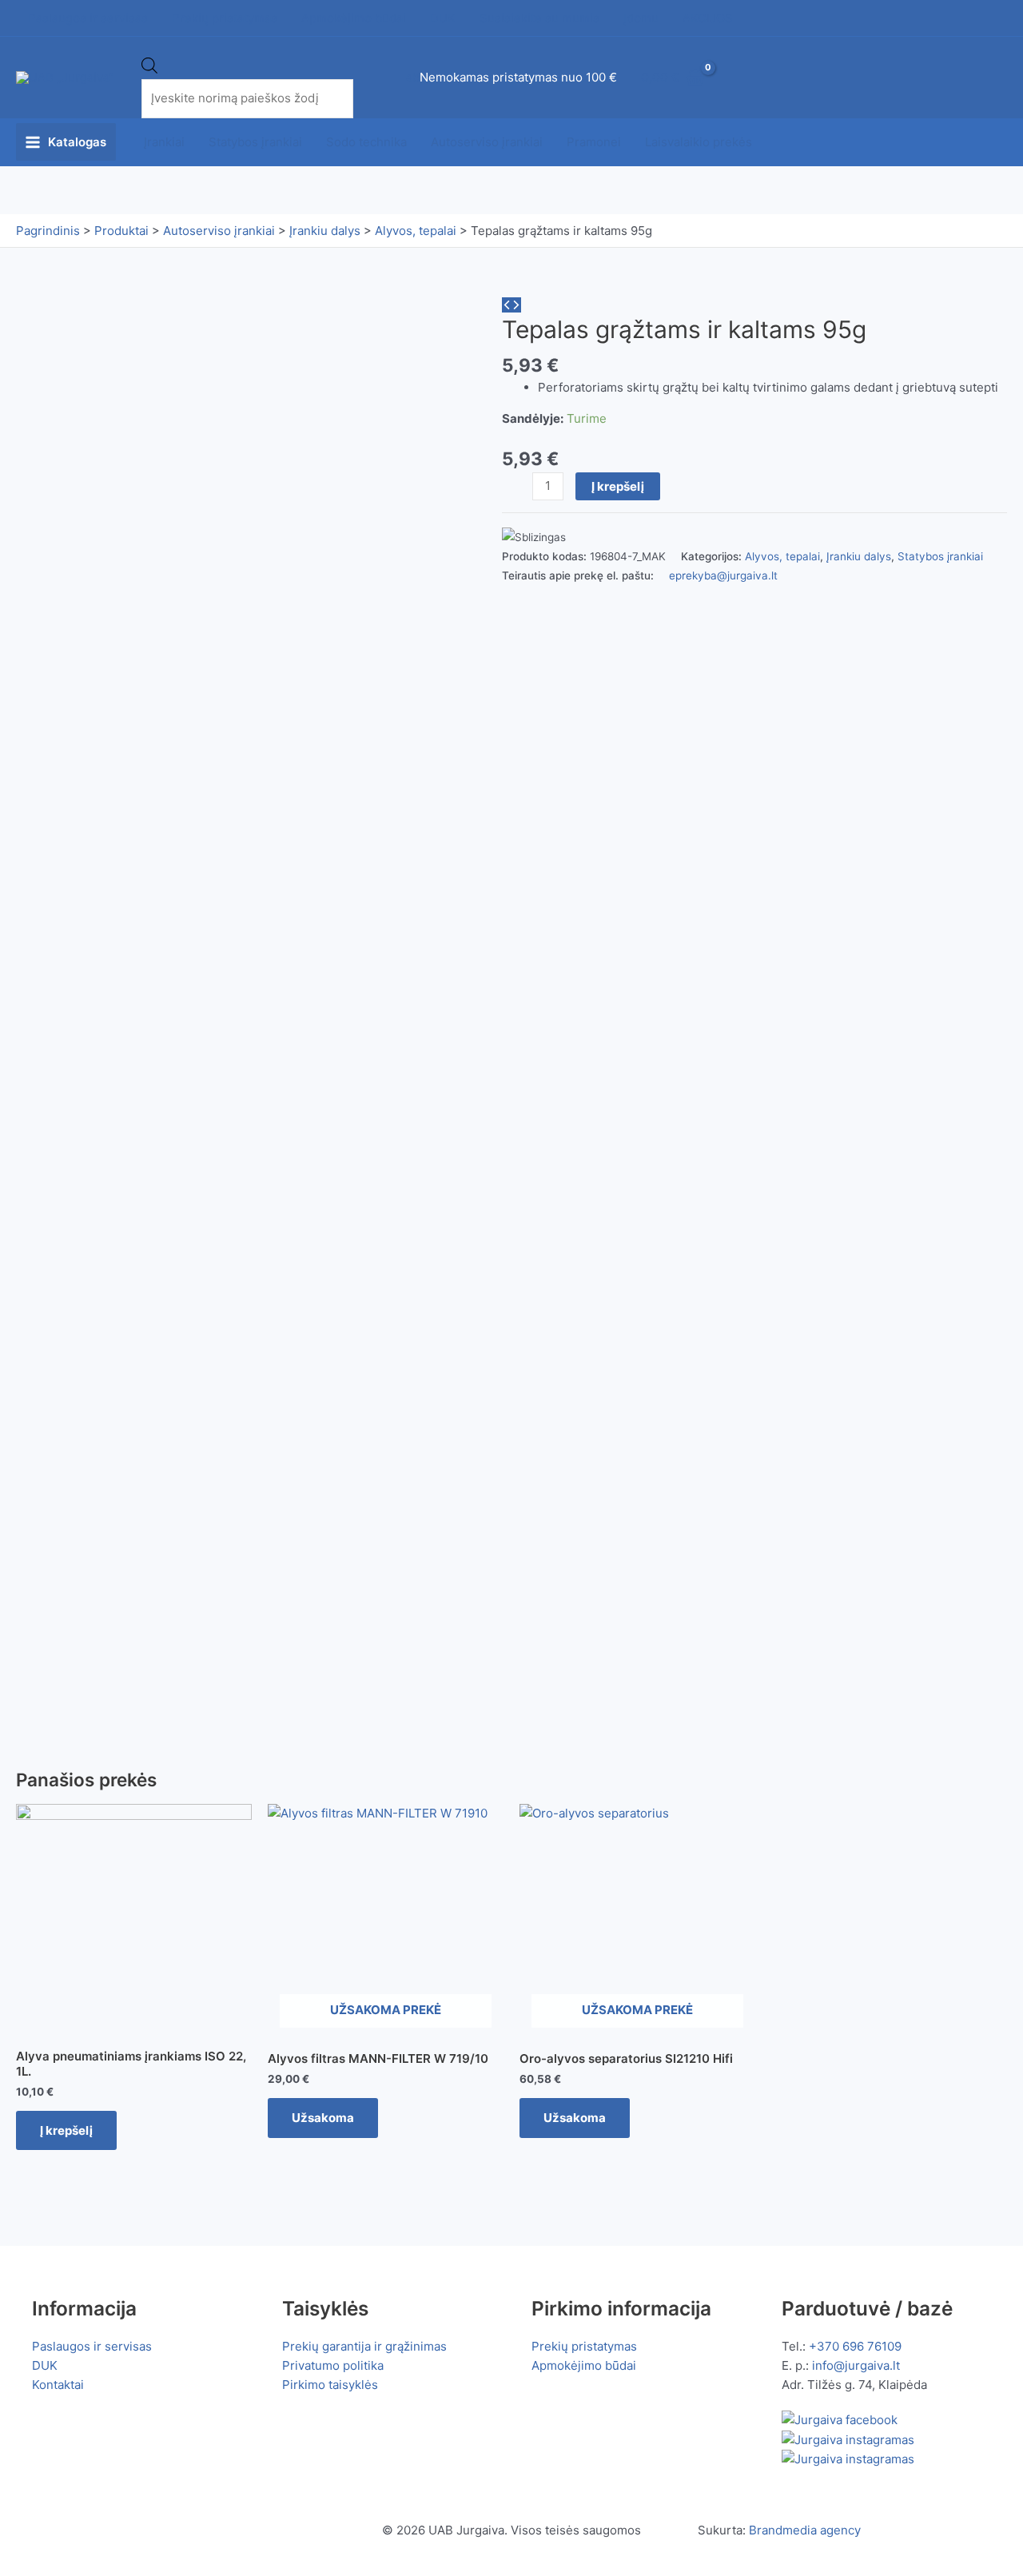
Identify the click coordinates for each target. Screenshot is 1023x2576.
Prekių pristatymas (584, 2346)
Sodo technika (366, 142)
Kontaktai (58, 2385)
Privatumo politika (333, 2365)
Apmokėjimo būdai (584, 2365)
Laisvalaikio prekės (699, 142)
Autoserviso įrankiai (487, 142)
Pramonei (594, 142)
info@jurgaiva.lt (856, 2365)
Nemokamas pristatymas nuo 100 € (518, 77)
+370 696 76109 (855, 2346)
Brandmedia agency (805, 2530)
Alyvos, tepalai (782, 556)
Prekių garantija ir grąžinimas (364, 2346)
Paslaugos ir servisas (92, 2346)
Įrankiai (164, 142)
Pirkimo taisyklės (330, 2385)
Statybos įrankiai (255, 142)
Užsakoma (323, 2118)
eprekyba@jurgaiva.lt (723, 575)
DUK (45, 2365)
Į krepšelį (618, 486)
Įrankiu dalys (859, 556)
